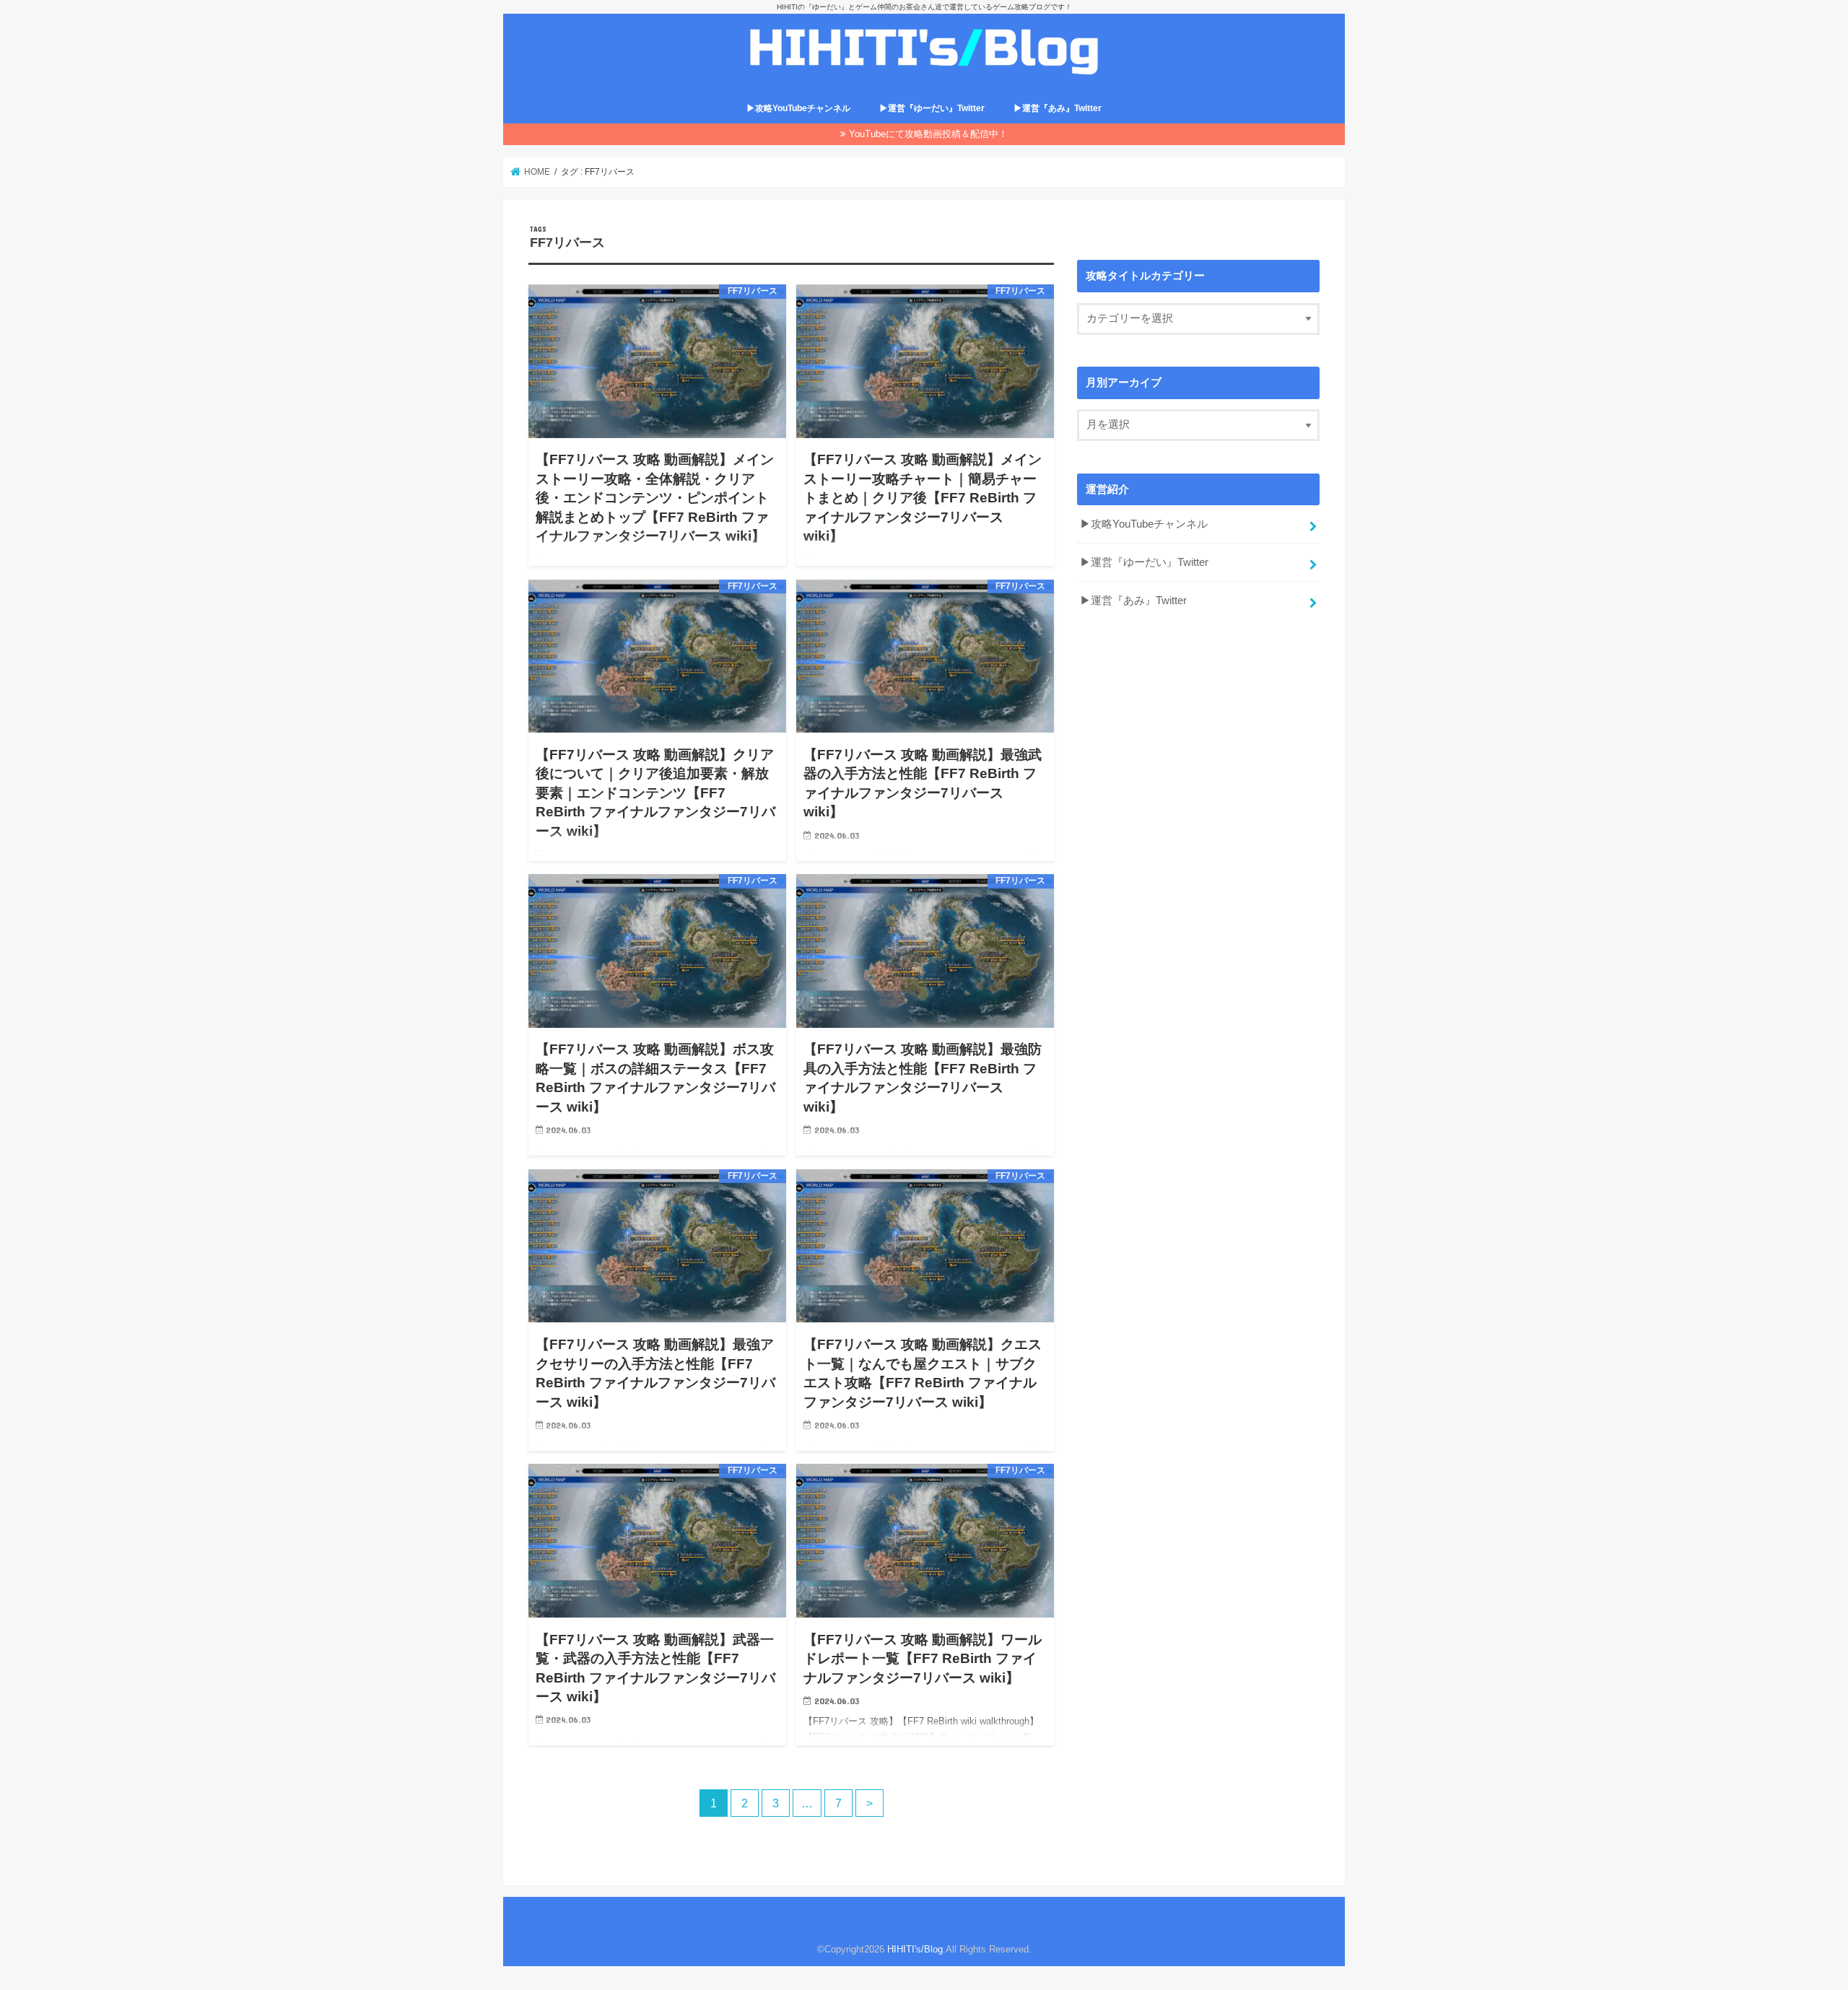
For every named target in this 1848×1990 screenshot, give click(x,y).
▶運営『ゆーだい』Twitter (932, 108)
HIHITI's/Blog (915, 1949)
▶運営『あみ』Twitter (1058, 108)
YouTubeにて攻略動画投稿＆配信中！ (928, 134)
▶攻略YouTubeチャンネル (798, 108)
